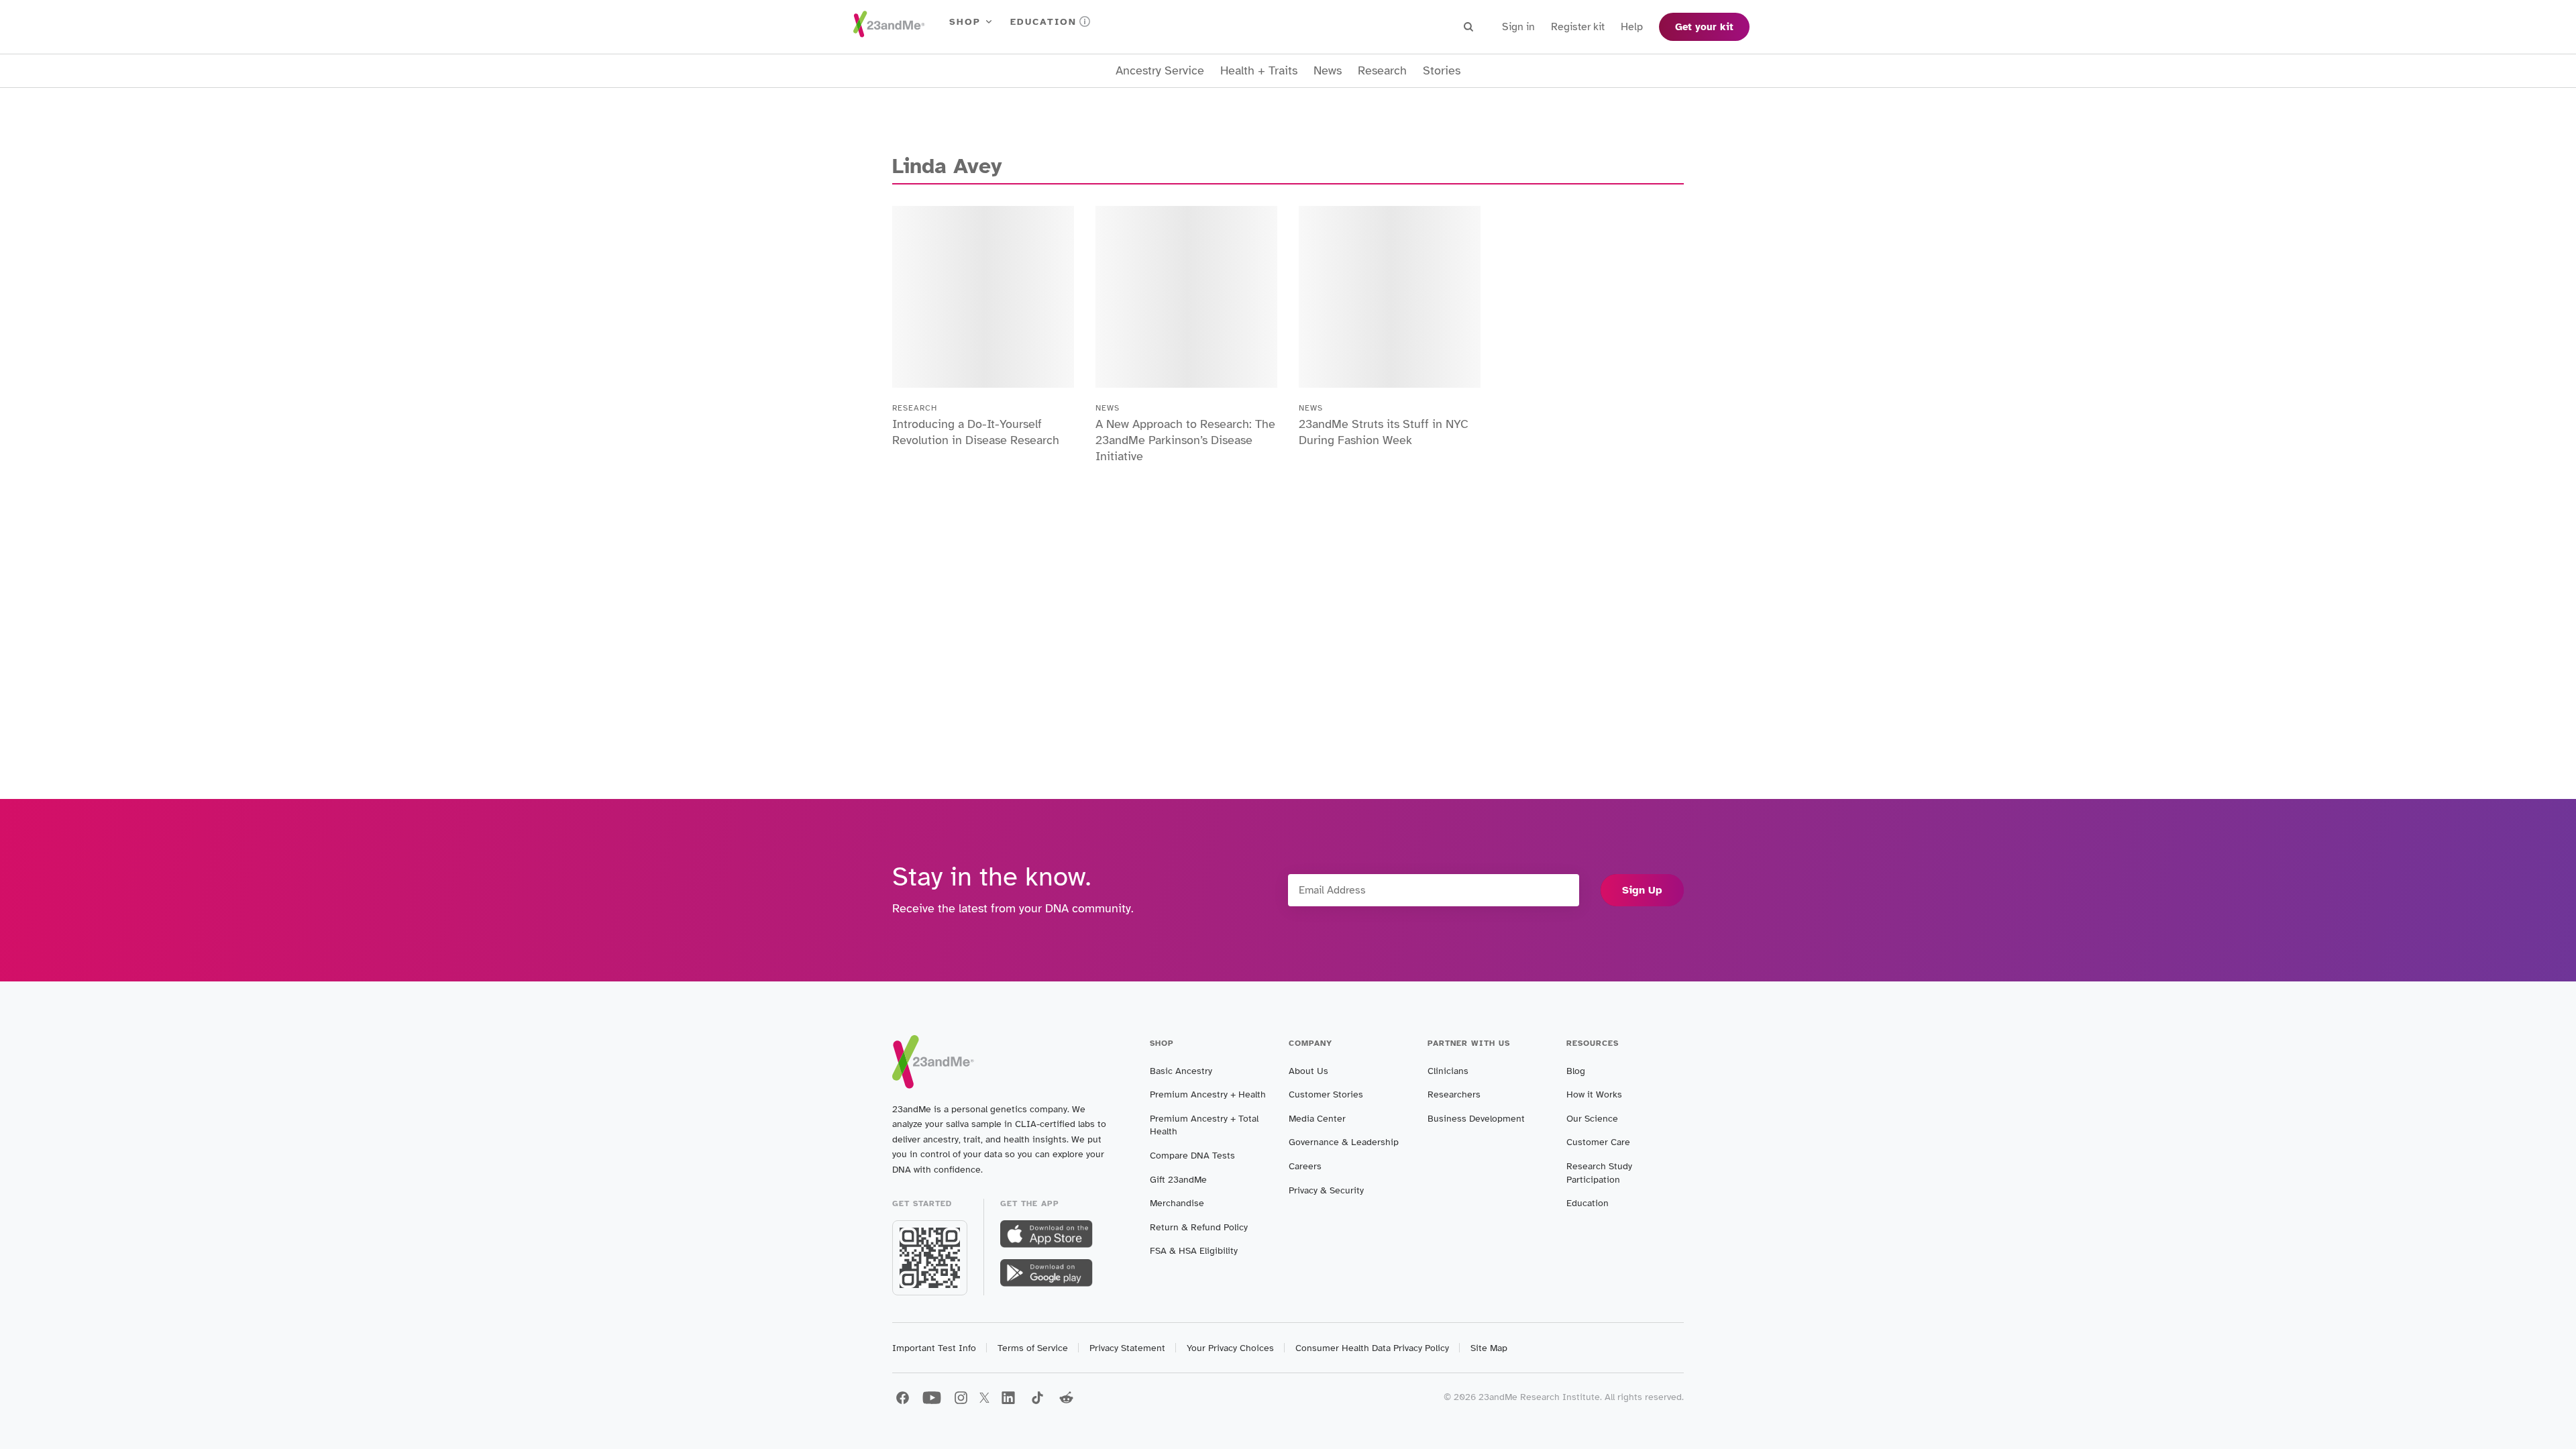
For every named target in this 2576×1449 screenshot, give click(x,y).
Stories (1442, 71)
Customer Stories (1326, 1094)
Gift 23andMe (1178, 1180)
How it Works (1594, 1094)
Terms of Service (1033, 1348)
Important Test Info (934, 1348)
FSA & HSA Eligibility (1194, 1251)
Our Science (1592, 1119)
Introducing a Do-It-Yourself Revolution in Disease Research (976, 432)
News (1328, 71)
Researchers (1454, 1094)
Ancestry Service (1160, 71)
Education (1043, 22)
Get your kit (1704, 27)
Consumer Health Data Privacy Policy (1372, 1348)
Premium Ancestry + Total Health (1204, 1125)
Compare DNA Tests (1192, 1156)
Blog (1576, 1071)
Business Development (1476, 1119)
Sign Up (1642, 890)
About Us (1308, 1071)
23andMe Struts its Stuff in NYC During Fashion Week (1384, 432)
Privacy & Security (1326, 1190)
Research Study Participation (1599, 1173)
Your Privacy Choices (1230, 1348)
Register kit (1578, 27)
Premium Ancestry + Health (1208, 1094)
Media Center (1317, 1119)
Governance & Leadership (1344, 1142)
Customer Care (1598, 1142)
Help (1632, 27)
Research (1382, 71)
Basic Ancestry (1181, 1071)
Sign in (1518, 27)
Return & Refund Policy (1199, 1227)
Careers (1305, 1166)
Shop (965, 22)
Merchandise (1177, 1203)
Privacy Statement (1127, 1348)
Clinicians (1448, 1071)
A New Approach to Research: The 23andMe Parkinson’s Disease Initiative (1185, 440)
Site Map (1489, 1348)
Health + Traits (1259, 71)
